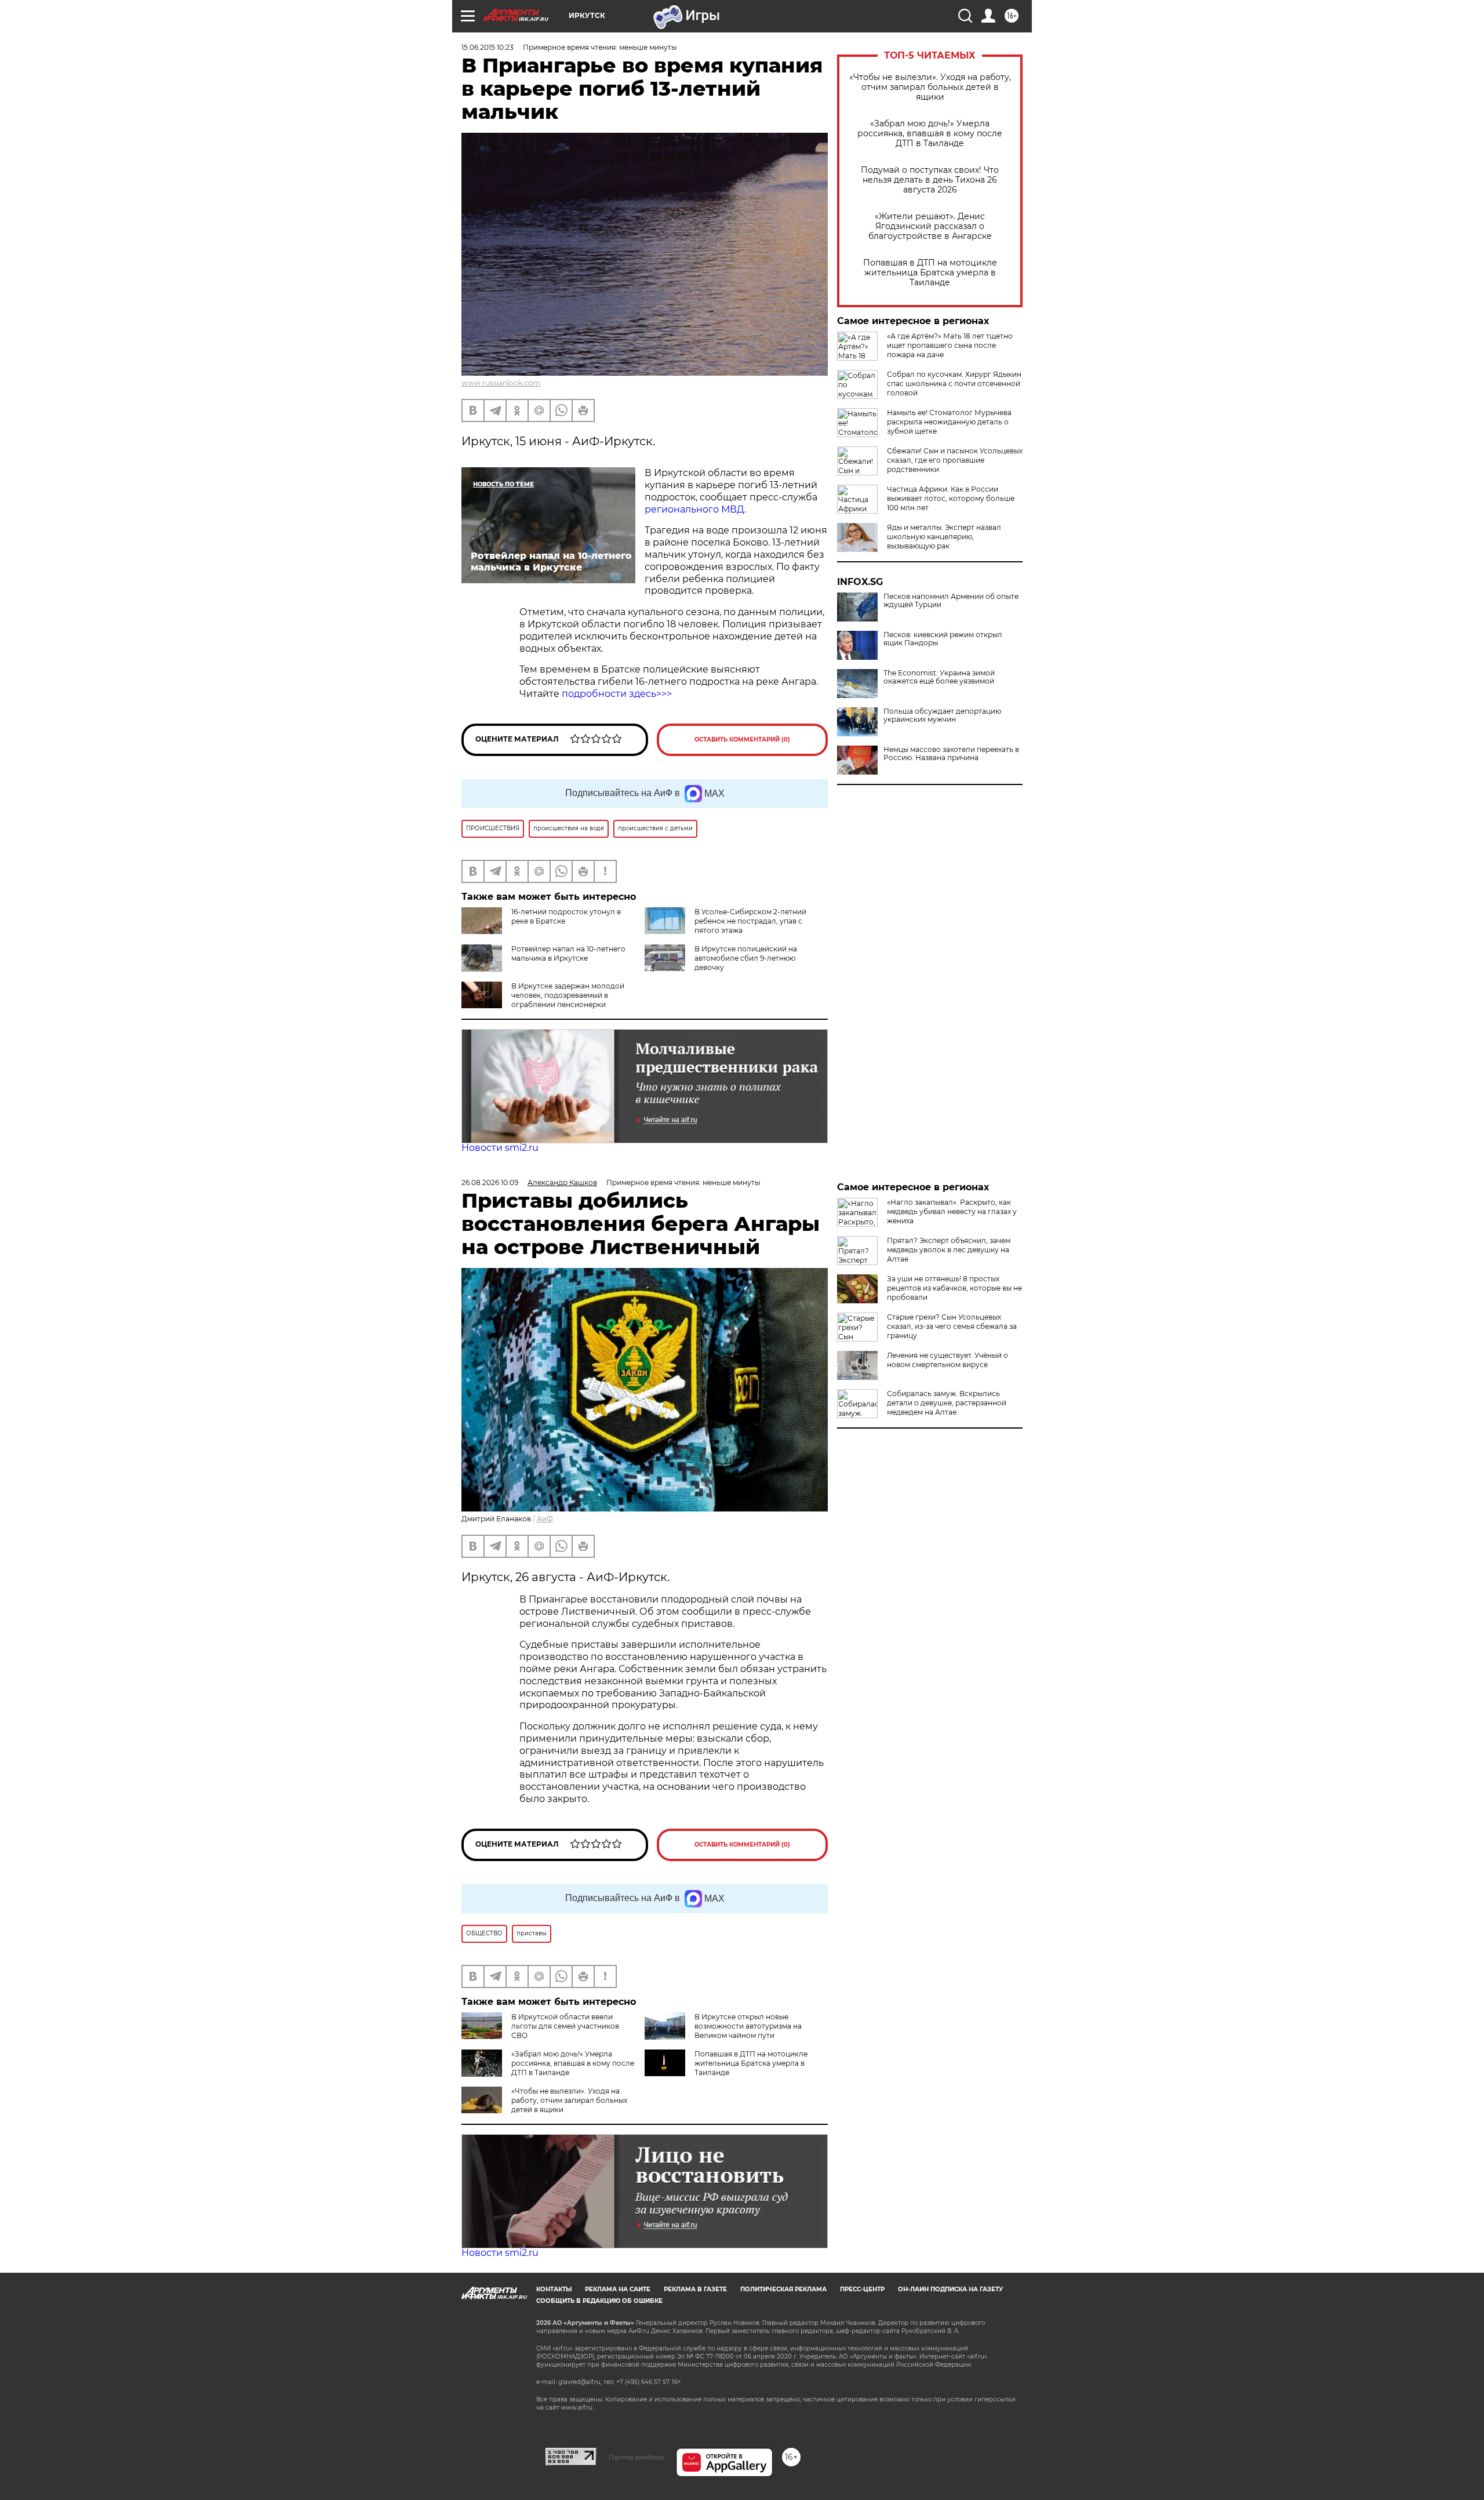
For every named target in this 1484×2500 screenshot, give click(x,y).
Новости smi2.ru (500, 1148)
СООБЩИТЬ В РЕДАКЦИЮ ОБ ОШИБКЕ (599, 2301)
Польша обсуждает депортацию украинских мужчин (942, 715)
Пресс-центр (862, 2289)
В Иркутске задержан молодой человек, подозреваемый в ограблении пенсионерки (568, 995)
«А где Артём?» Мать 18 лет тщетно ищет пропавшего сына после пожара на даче (950, 345)
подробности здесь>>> (617, 694)
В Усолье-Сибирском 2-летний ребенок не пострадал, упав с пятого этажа (750, 921)
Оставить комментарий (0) (742, 740)
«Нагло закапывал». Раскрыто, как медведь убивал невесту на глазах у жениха (952, 1211)
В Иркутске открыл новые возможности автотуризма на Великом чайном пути (748, 2026)
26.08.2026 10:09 (490, 1182)
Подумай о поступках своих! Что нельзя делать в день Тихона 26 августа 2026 (930, 180)
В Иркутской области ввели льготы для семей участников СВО (565, 2026)
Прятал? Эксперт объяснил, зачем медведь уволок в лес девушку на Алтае (949, 1250)
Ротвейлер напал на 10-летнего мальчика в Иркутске (568, 953)
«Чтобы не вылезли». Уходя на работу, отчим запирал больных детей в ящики (930, 87)
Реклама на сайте (618, 2289)
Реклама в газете (695, 2289)
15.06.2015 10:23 (488, 47)
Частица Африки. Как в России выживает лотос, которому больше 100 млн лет (951, 498)
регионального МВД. (695, 509)
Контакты (554, 2289)
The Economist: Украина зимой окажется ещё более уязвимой (939, 677)
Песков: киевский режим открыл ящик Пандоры (943, 639)
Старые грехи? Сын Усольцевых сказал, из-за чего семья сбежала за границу (952, 1326)
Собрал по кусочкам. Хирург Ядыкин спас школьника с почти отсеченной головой (954, 384)
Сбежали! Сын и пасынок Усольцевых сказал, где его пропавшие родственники (955, 460)
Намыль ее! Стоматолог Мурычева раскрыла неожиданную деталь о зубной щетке (949, 422)
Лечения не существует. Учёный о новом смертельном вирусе (947, 1360)
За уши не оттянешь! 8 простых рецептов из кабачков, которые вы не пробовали (954, 1288)
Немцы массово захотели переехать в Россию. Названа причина (951, 754)
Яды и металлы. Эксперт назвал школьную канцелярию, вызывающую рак (944, 537)
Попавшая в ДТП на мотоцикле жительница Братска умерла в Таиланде (930, 273)
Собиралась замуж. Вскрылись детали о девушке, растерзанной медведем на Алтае (947, 1403)
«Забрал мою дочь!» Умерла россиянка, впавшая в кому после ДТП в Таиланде (930, 134)
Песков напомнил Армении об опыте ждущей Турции (951, 601)
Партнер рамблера (636, 2457)
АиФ (545, 1519)
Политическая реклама (783, 2289)
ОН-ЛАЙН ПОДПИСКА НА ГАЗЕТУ (950, 2289)
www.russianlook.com (501, 383)
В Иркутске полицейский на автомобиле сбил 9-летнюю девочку (746, 958)
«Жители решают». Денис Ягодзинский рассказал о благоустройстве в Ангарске (930, 226)
